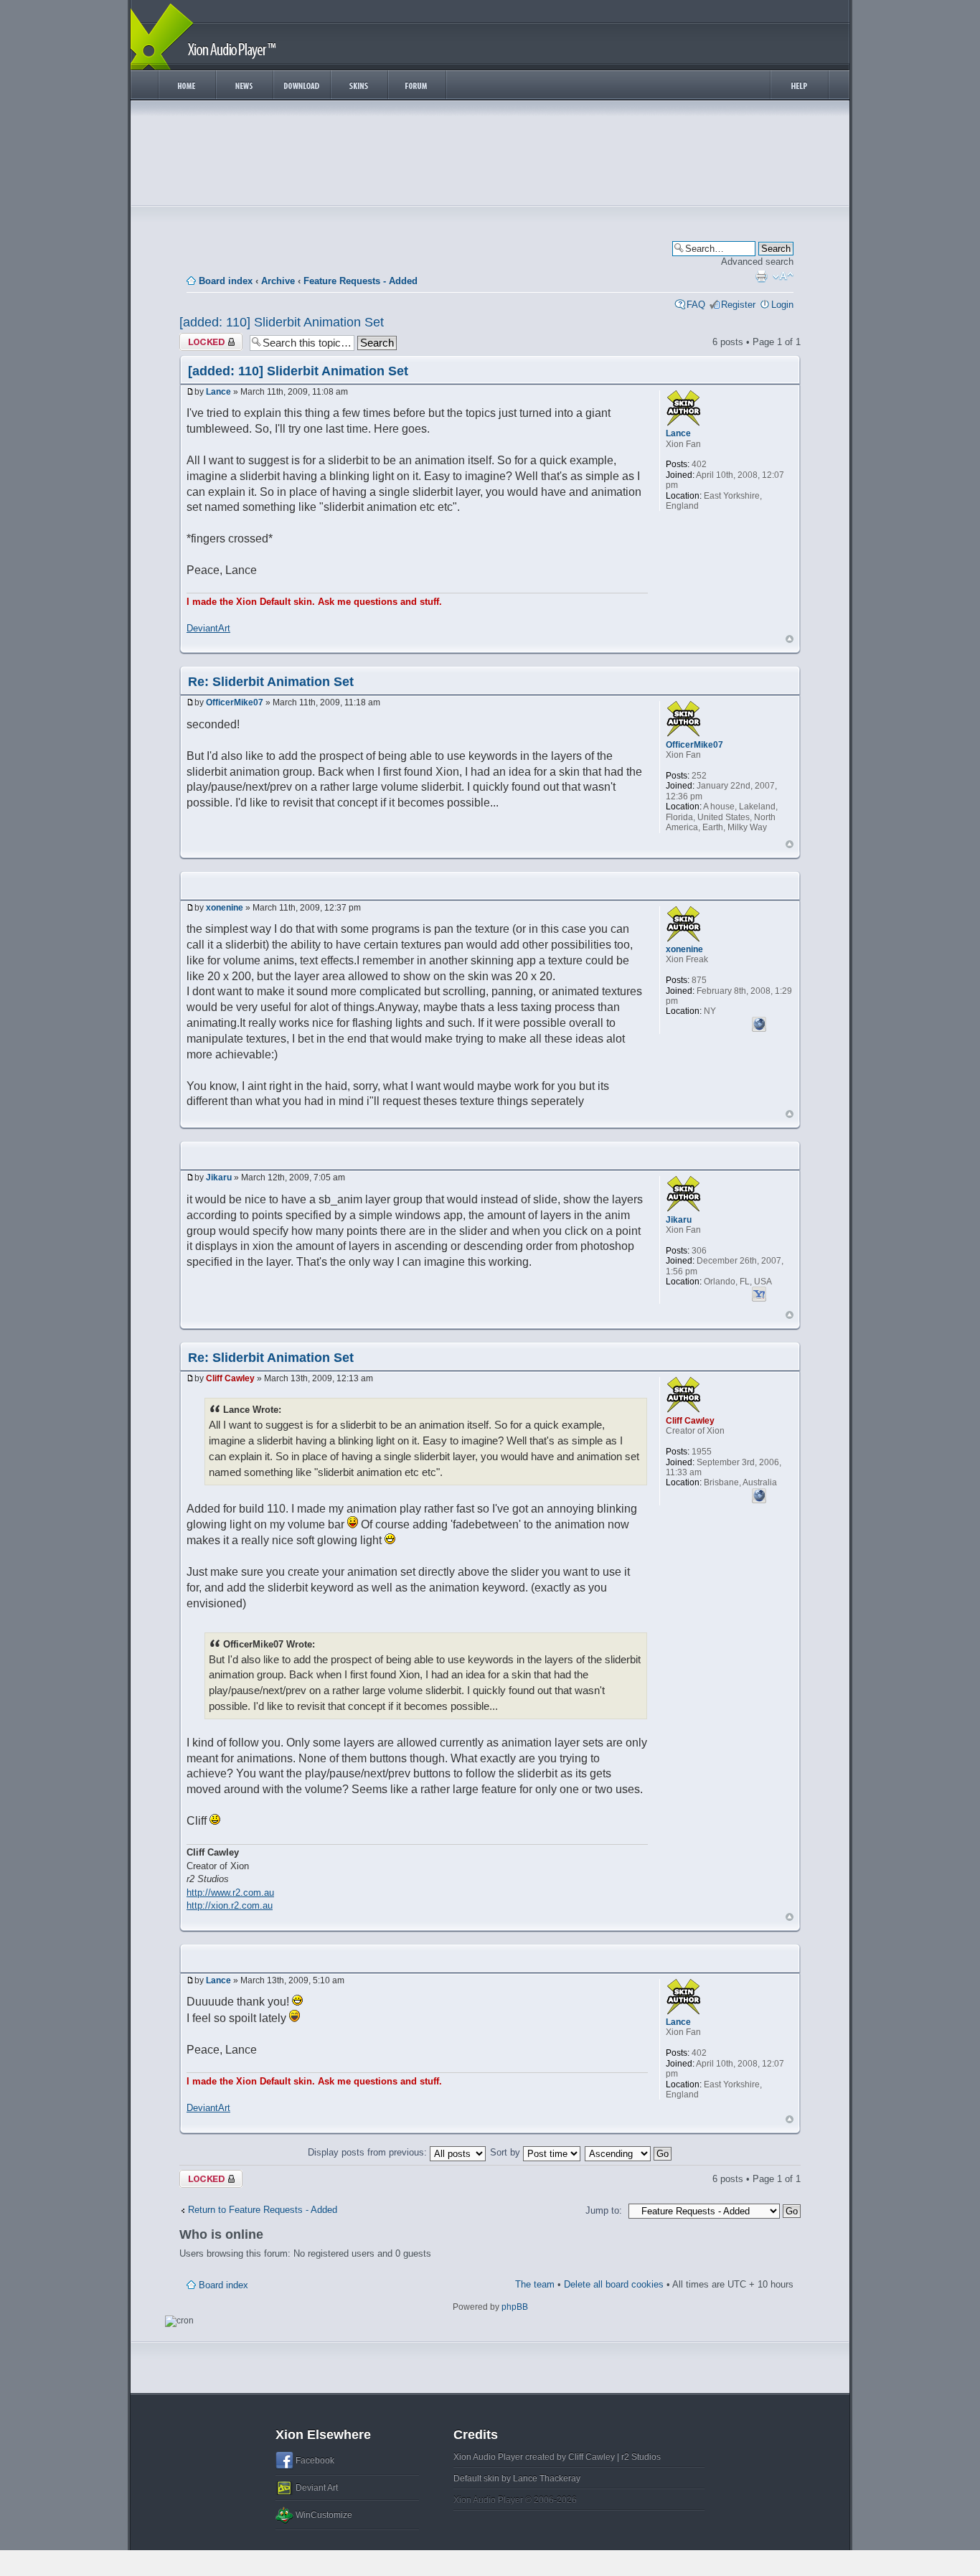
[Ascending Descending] (629, 2152)
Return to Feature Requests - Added (263, 2210)
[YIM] (759, 1292)
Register (738, 305)
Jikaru (219, 1177)
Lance (218, 392)
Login (782, 305)
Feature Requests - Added (361, 281)
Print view (761, 276)
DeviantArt (208, 628)
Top (790, 639)
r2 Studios (641, 2457)
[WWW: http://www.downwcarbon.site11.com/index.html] (759, 1023)
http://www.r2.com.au (230, 1893)
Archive (278, 281)
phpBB (515, 2307)
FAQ (696, 305)
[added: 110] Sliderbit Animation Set (282, 322)
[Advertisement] (490, 156)
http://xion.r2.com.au (230, 1905)
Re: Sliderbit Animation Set (271, 682)
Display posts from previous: (369, 2152)
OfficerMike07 (235, 702)
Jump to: (604, 2210)
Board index (226, 281)
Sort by (507, 2152)
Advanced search (757, 262)
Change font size (783, 276)
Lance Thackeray (547, 2478)
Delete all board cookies (614, 2284)
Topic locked (206, 338)
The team (535, 2284)
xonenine (225, 908)
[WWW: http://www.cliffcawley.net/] (759, 1494)
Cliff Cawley (230, 1378)
